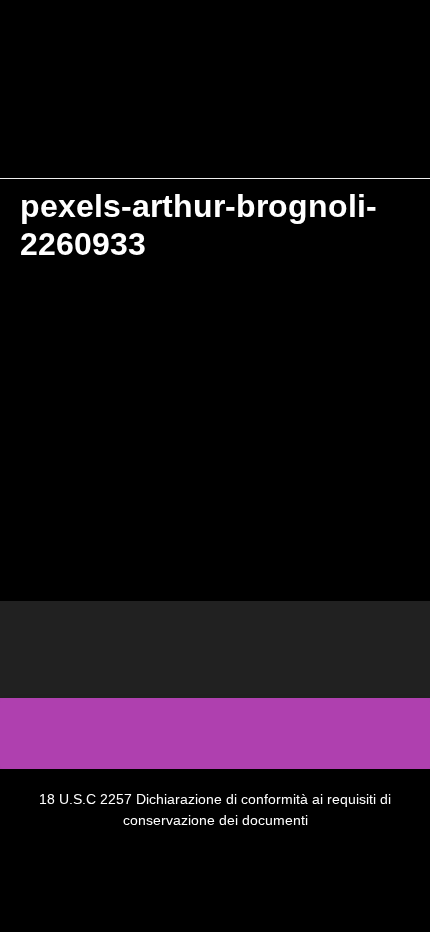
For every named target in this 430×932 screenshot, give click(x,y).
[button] (215, 131)
